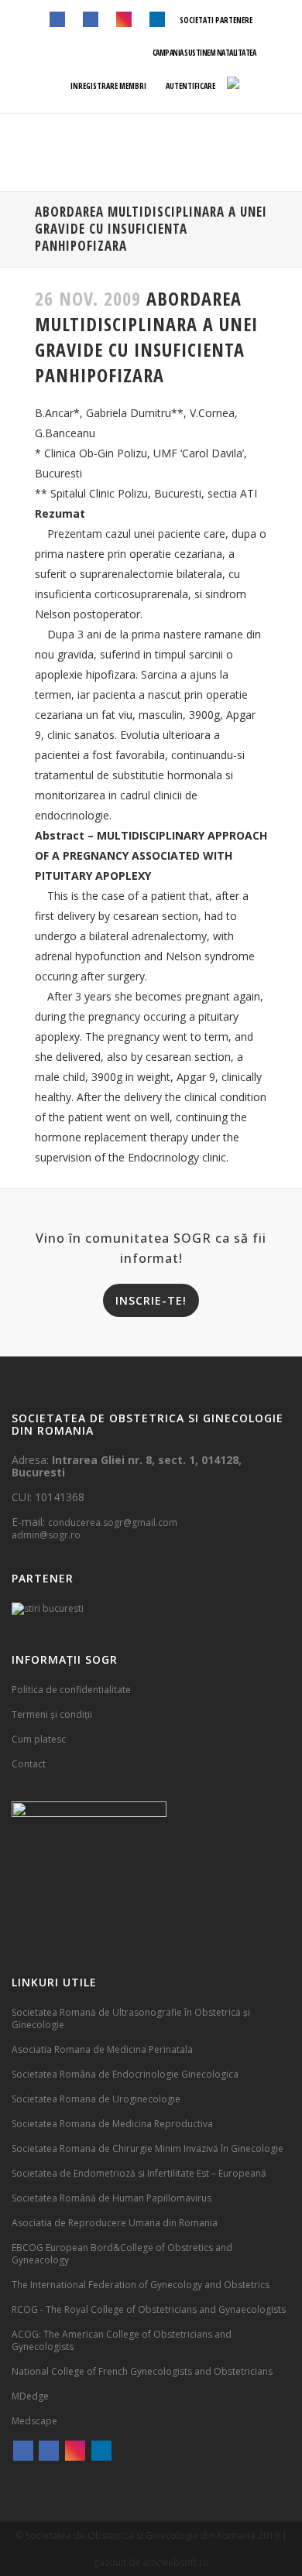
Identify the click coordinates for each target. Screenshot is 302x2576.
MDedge (30, 2396)
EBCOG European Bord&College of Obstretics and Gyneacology (122, 2254)
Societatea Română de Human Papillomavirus (112, 2198)
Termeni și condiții (52, 1714)
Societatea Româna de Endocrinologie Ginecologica (125, 2074)
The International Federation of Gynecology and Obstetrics (141, 2285)
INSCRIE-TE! (151, 1300)
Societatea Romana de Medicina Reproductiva (112, 2124)
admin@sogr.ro (46, 1535)
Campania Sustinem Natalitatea (204, 53)
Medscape (34, 2421)
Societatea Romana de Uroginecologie (96, 2099)
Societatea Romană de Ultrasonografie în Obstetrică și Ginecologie (131, 2018)
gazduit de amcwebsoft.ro (151, 2562)
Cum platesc (39, 1739)
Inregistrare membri (108, 86)
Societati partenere (216, 20)
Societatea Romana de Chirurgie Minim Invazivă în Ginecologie (148, 2148)
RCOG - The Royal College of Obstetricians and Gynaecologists (149, 2309)
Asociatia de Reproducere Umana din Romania (115, 2223)
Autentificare (190, 86)
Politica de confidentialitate (71, 1690)
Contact (29, 1764)
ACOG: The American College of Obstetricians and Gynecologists (122, 2340)
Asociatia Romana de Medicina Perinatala (102, 2049)
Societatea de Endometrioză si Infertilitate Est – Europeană (139, 2173)
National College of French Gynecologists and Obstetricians (142, 2371)
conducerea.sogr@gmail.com (113, 1522)
